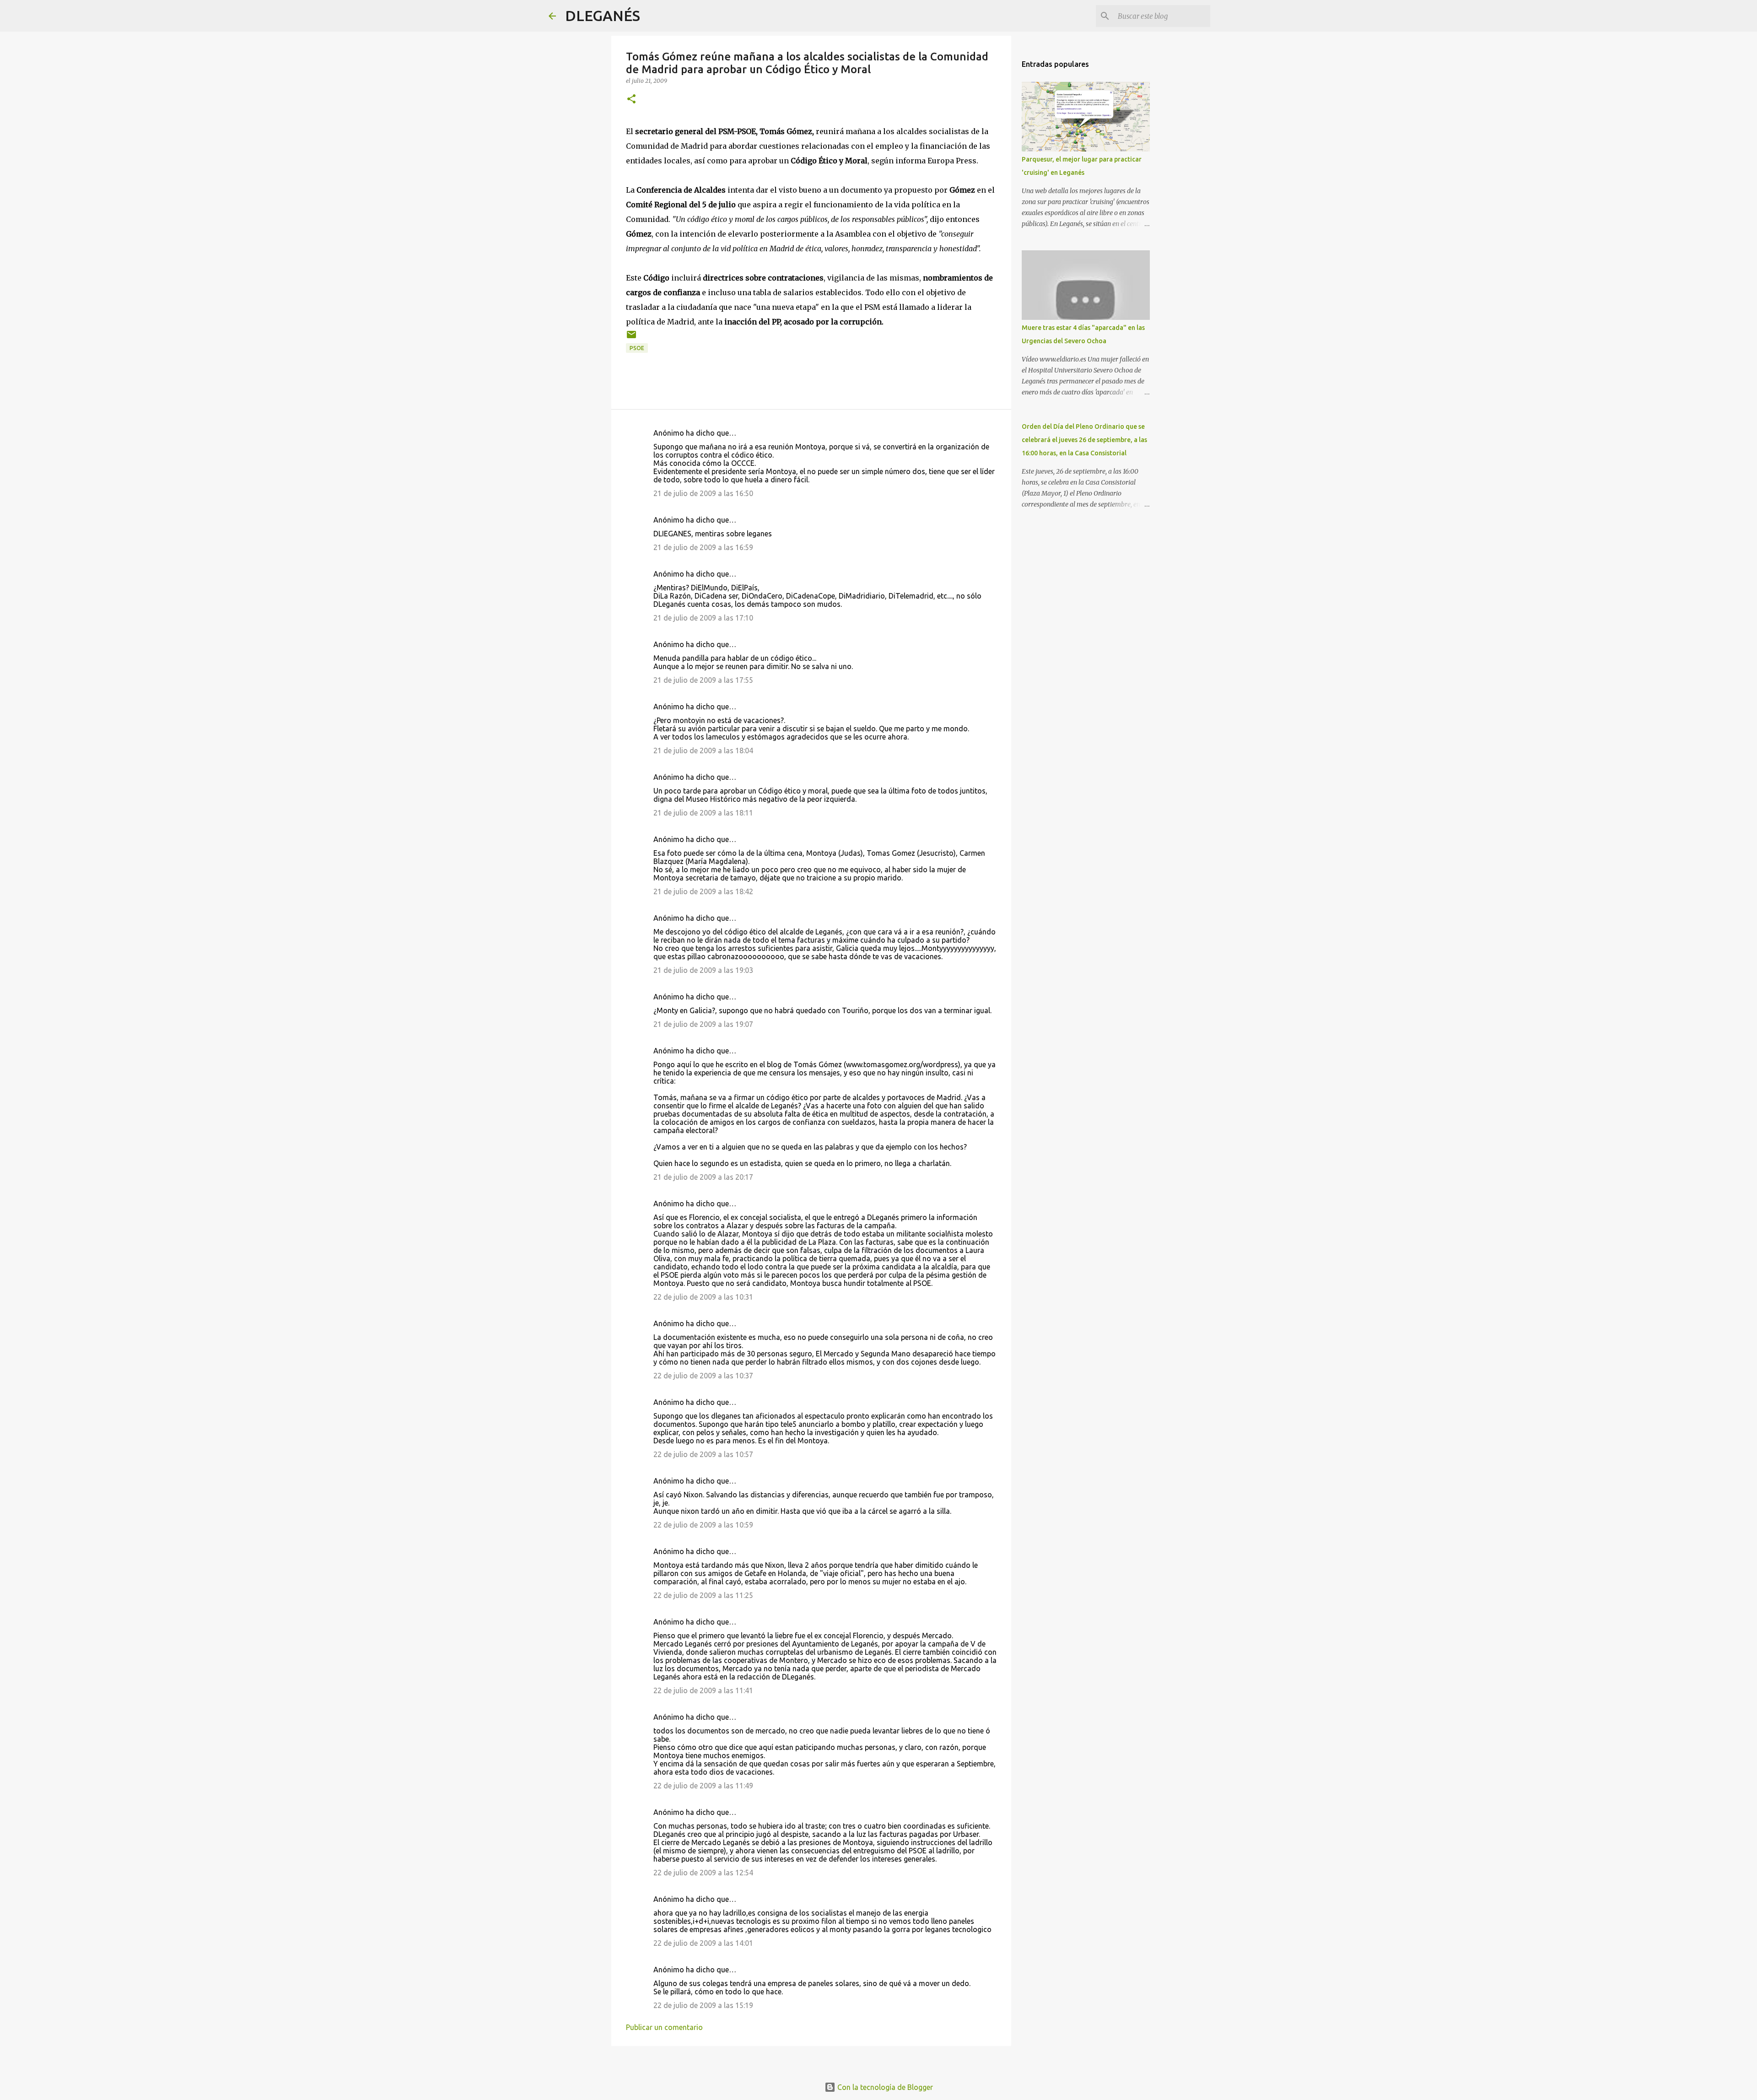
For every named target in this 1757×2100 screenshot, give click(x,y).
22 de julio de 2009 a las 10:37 (703, 1376)
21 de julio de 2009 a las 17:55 (703, 680)
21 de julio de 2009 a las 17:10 (703, 618)
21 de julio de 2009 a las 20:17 (703, 1177)
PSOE (637, 348)
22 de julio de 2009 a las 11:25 (703, 1595)
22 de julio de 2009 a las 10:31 (703, 1297)
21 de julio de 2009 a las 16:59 (703, 547)
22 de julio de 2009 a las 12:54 (703, 1873)
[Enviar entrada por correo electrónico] (631, 338)
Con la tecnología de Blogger (884, 2087)
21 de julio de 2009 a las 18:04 (703, 750)
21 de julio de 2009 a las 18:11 (703, 813)
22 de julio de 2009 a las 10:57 (703, 1454)
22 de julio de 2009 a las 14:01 (703, 1943)
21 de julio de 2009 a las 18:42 (703, 891)
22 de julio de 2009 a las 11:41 (703, 1690)
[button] (631, 100)
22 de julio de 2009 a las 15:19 (703, 2005)
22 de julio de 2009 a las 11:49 (703, 1786)
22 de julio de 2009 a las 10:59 (703, 1525)
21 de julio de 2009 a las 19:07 (703, 1024)
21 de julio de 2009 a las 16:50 (703, 493)
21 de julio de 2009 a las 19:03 (703, 970)
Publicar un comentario (664, 2027)
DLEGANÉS (603, 16)
